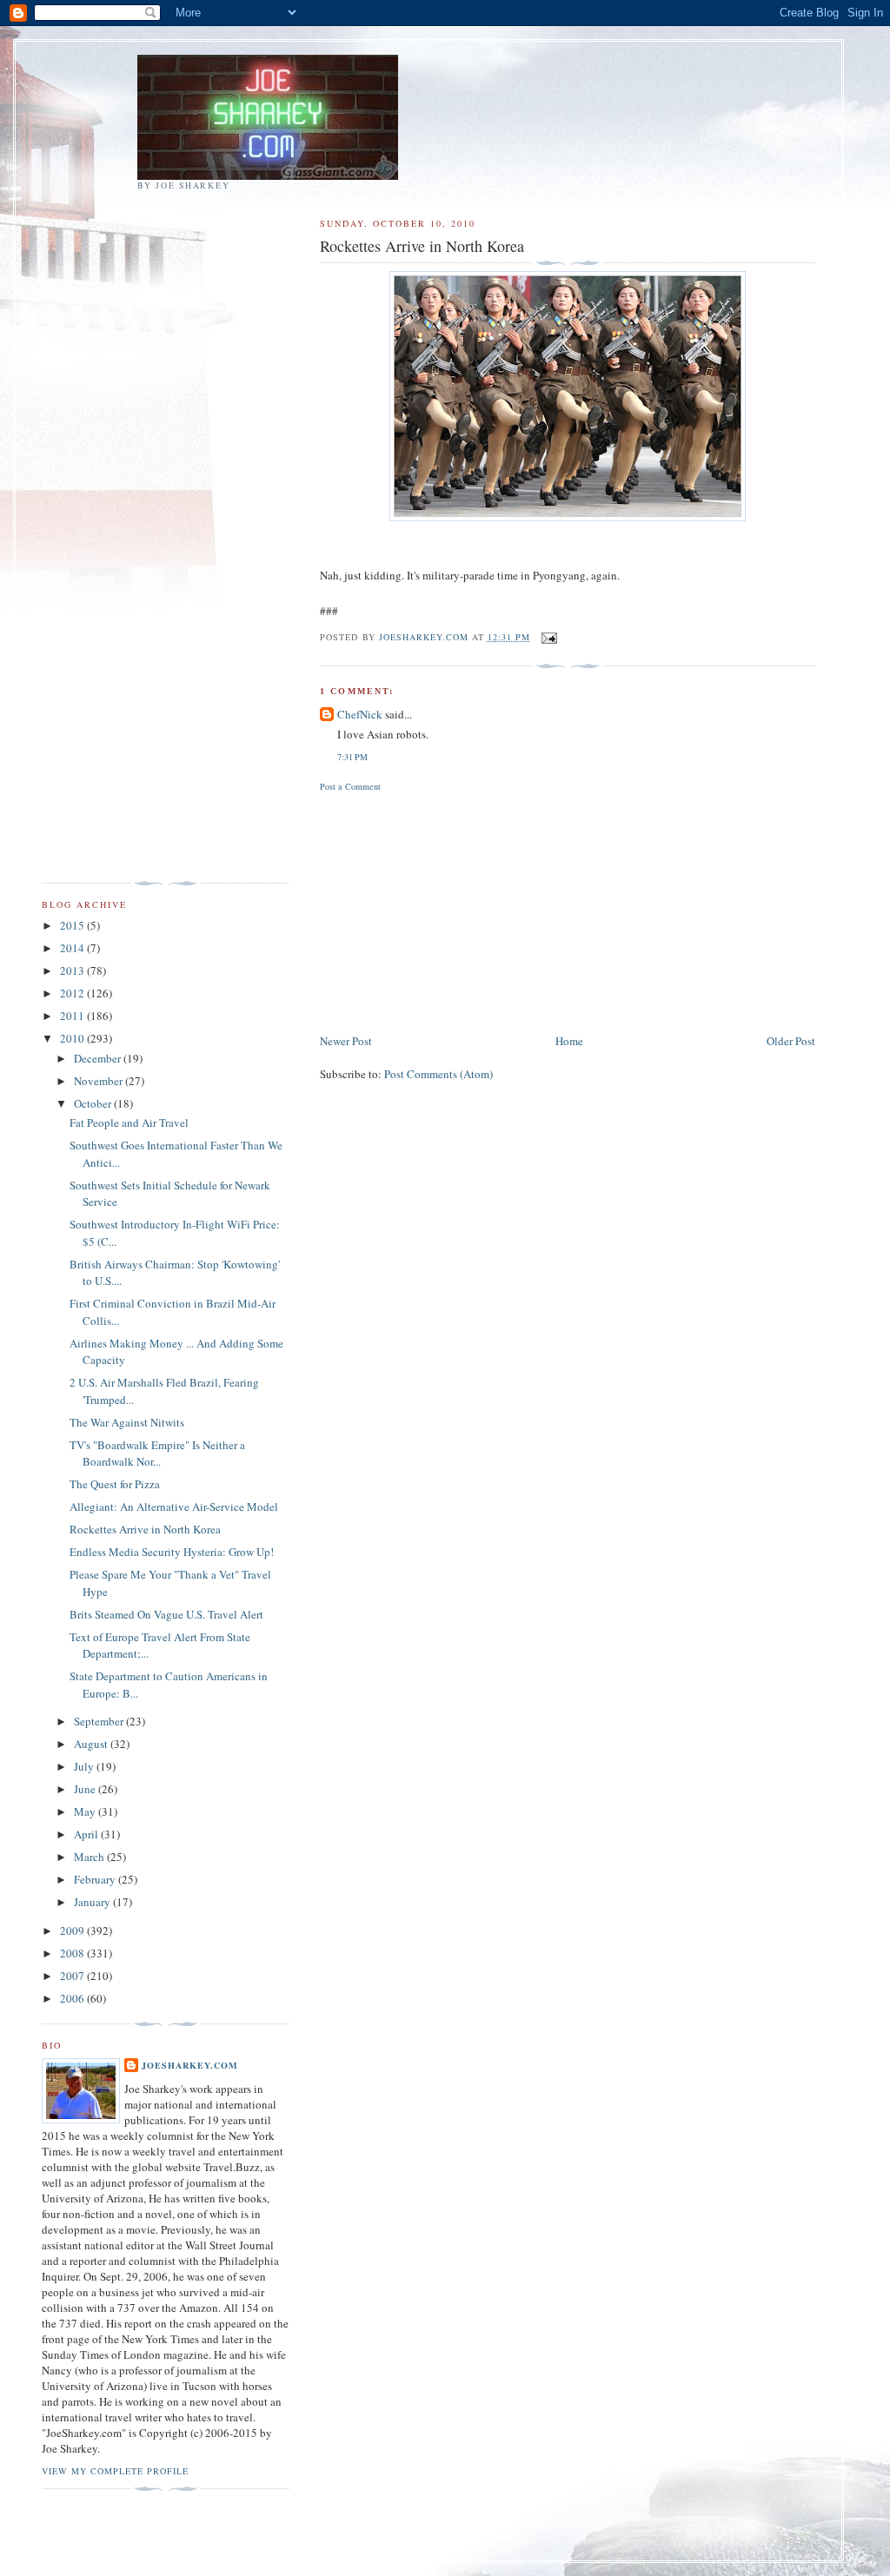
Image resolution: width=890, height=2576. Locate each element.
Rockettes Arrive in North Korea (145, 1529)
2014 (73, 948)
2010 (73, 1038)
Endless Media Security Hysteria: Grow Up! (172, 1552)
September (100, 1721)
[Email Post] (549, 637)
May (86, 1811)
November (100, 1081)
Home (569, 1041)
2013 (73, 970)
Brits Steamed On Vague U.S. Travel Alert (166, 1614)
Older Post (791, 1041)
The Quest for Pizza (115, 1484)
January (93, 1902)
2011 (73, 1016)
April (87, 1834)
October (94, 1103)
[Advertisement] (450, 910)
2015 (73, 925)
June (86, 1789)
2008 (73, 1953)
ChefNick (360, 714)
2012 (73, 993)
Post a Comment (350, 786)
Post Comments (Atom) (438, 1074)
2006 (73, 1998)
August (92, 1744)
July (85, 1766)
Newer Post (346, 1041)
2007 (73, 1976)
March (90, 1857)
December (99, 1058)
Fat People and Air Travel (129, 1122)
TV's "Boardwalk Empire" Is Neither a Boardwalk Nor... (157, 1454)
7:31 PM (352, 757)
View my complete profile (115, 2471)
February (96, 1879)
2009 (73, 1930)
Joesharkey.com (190, 2065)
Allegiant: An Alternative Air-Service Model (174, 1507)
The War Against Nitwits (127, 1422)
